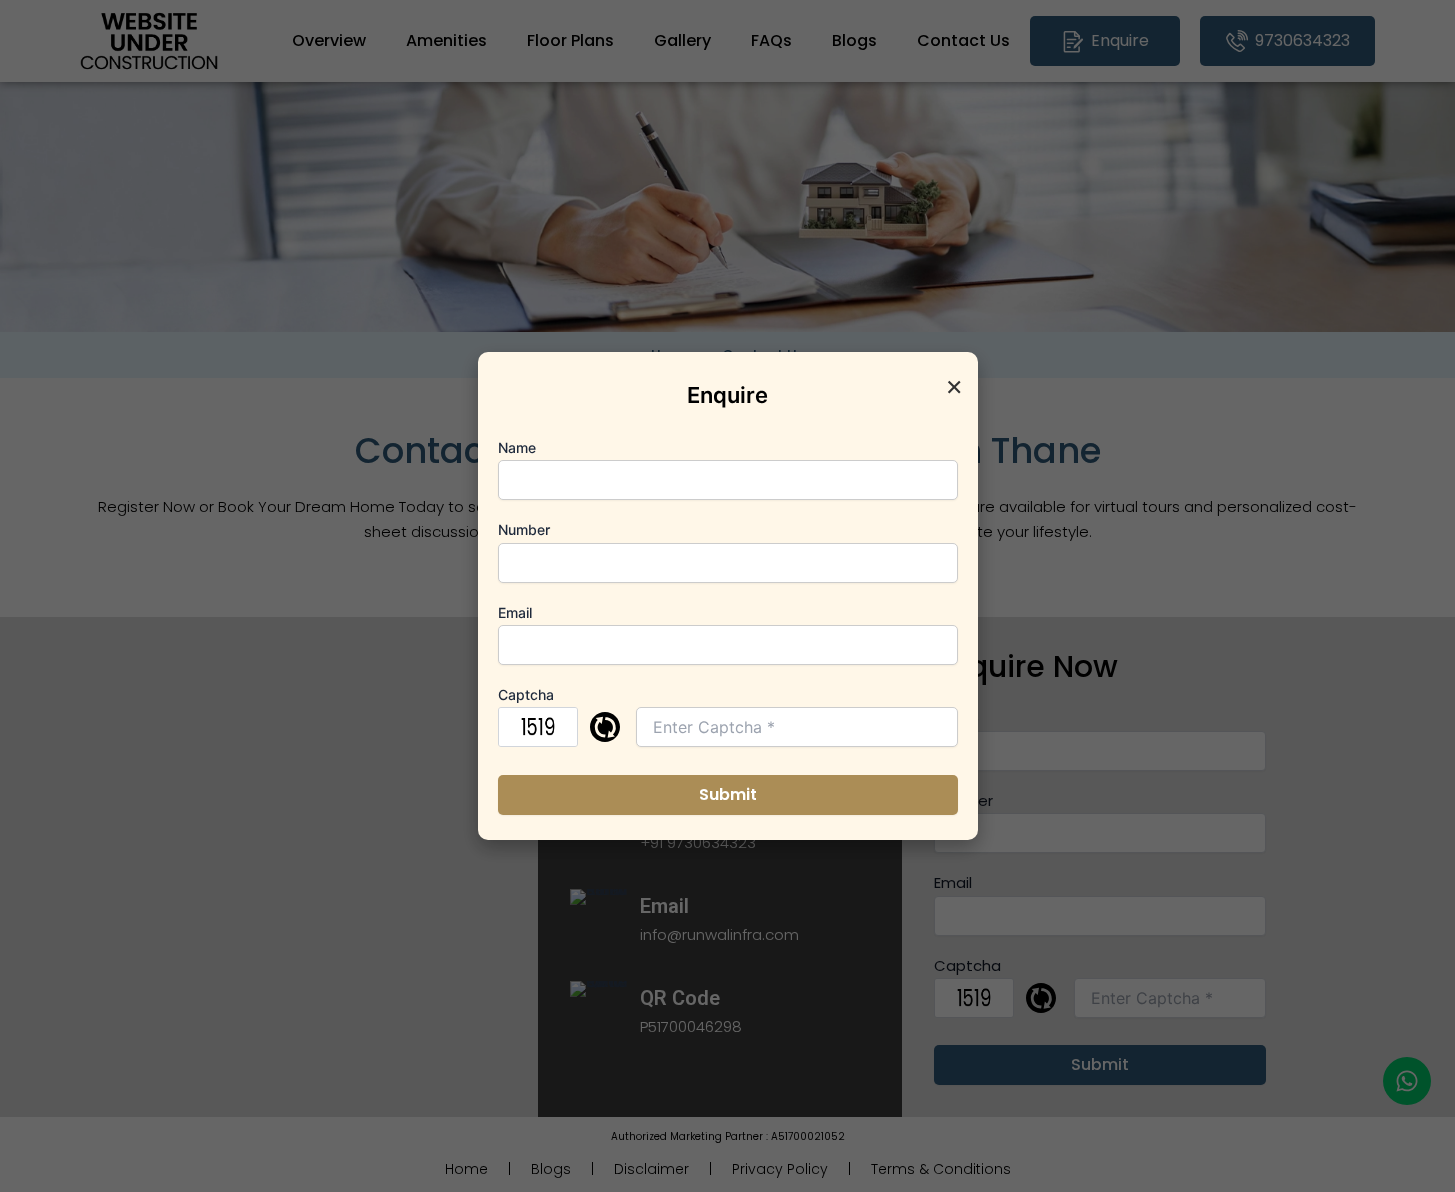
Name (517, 447)
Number (524, 529)
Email (515, 612)
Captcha (526, 694)
